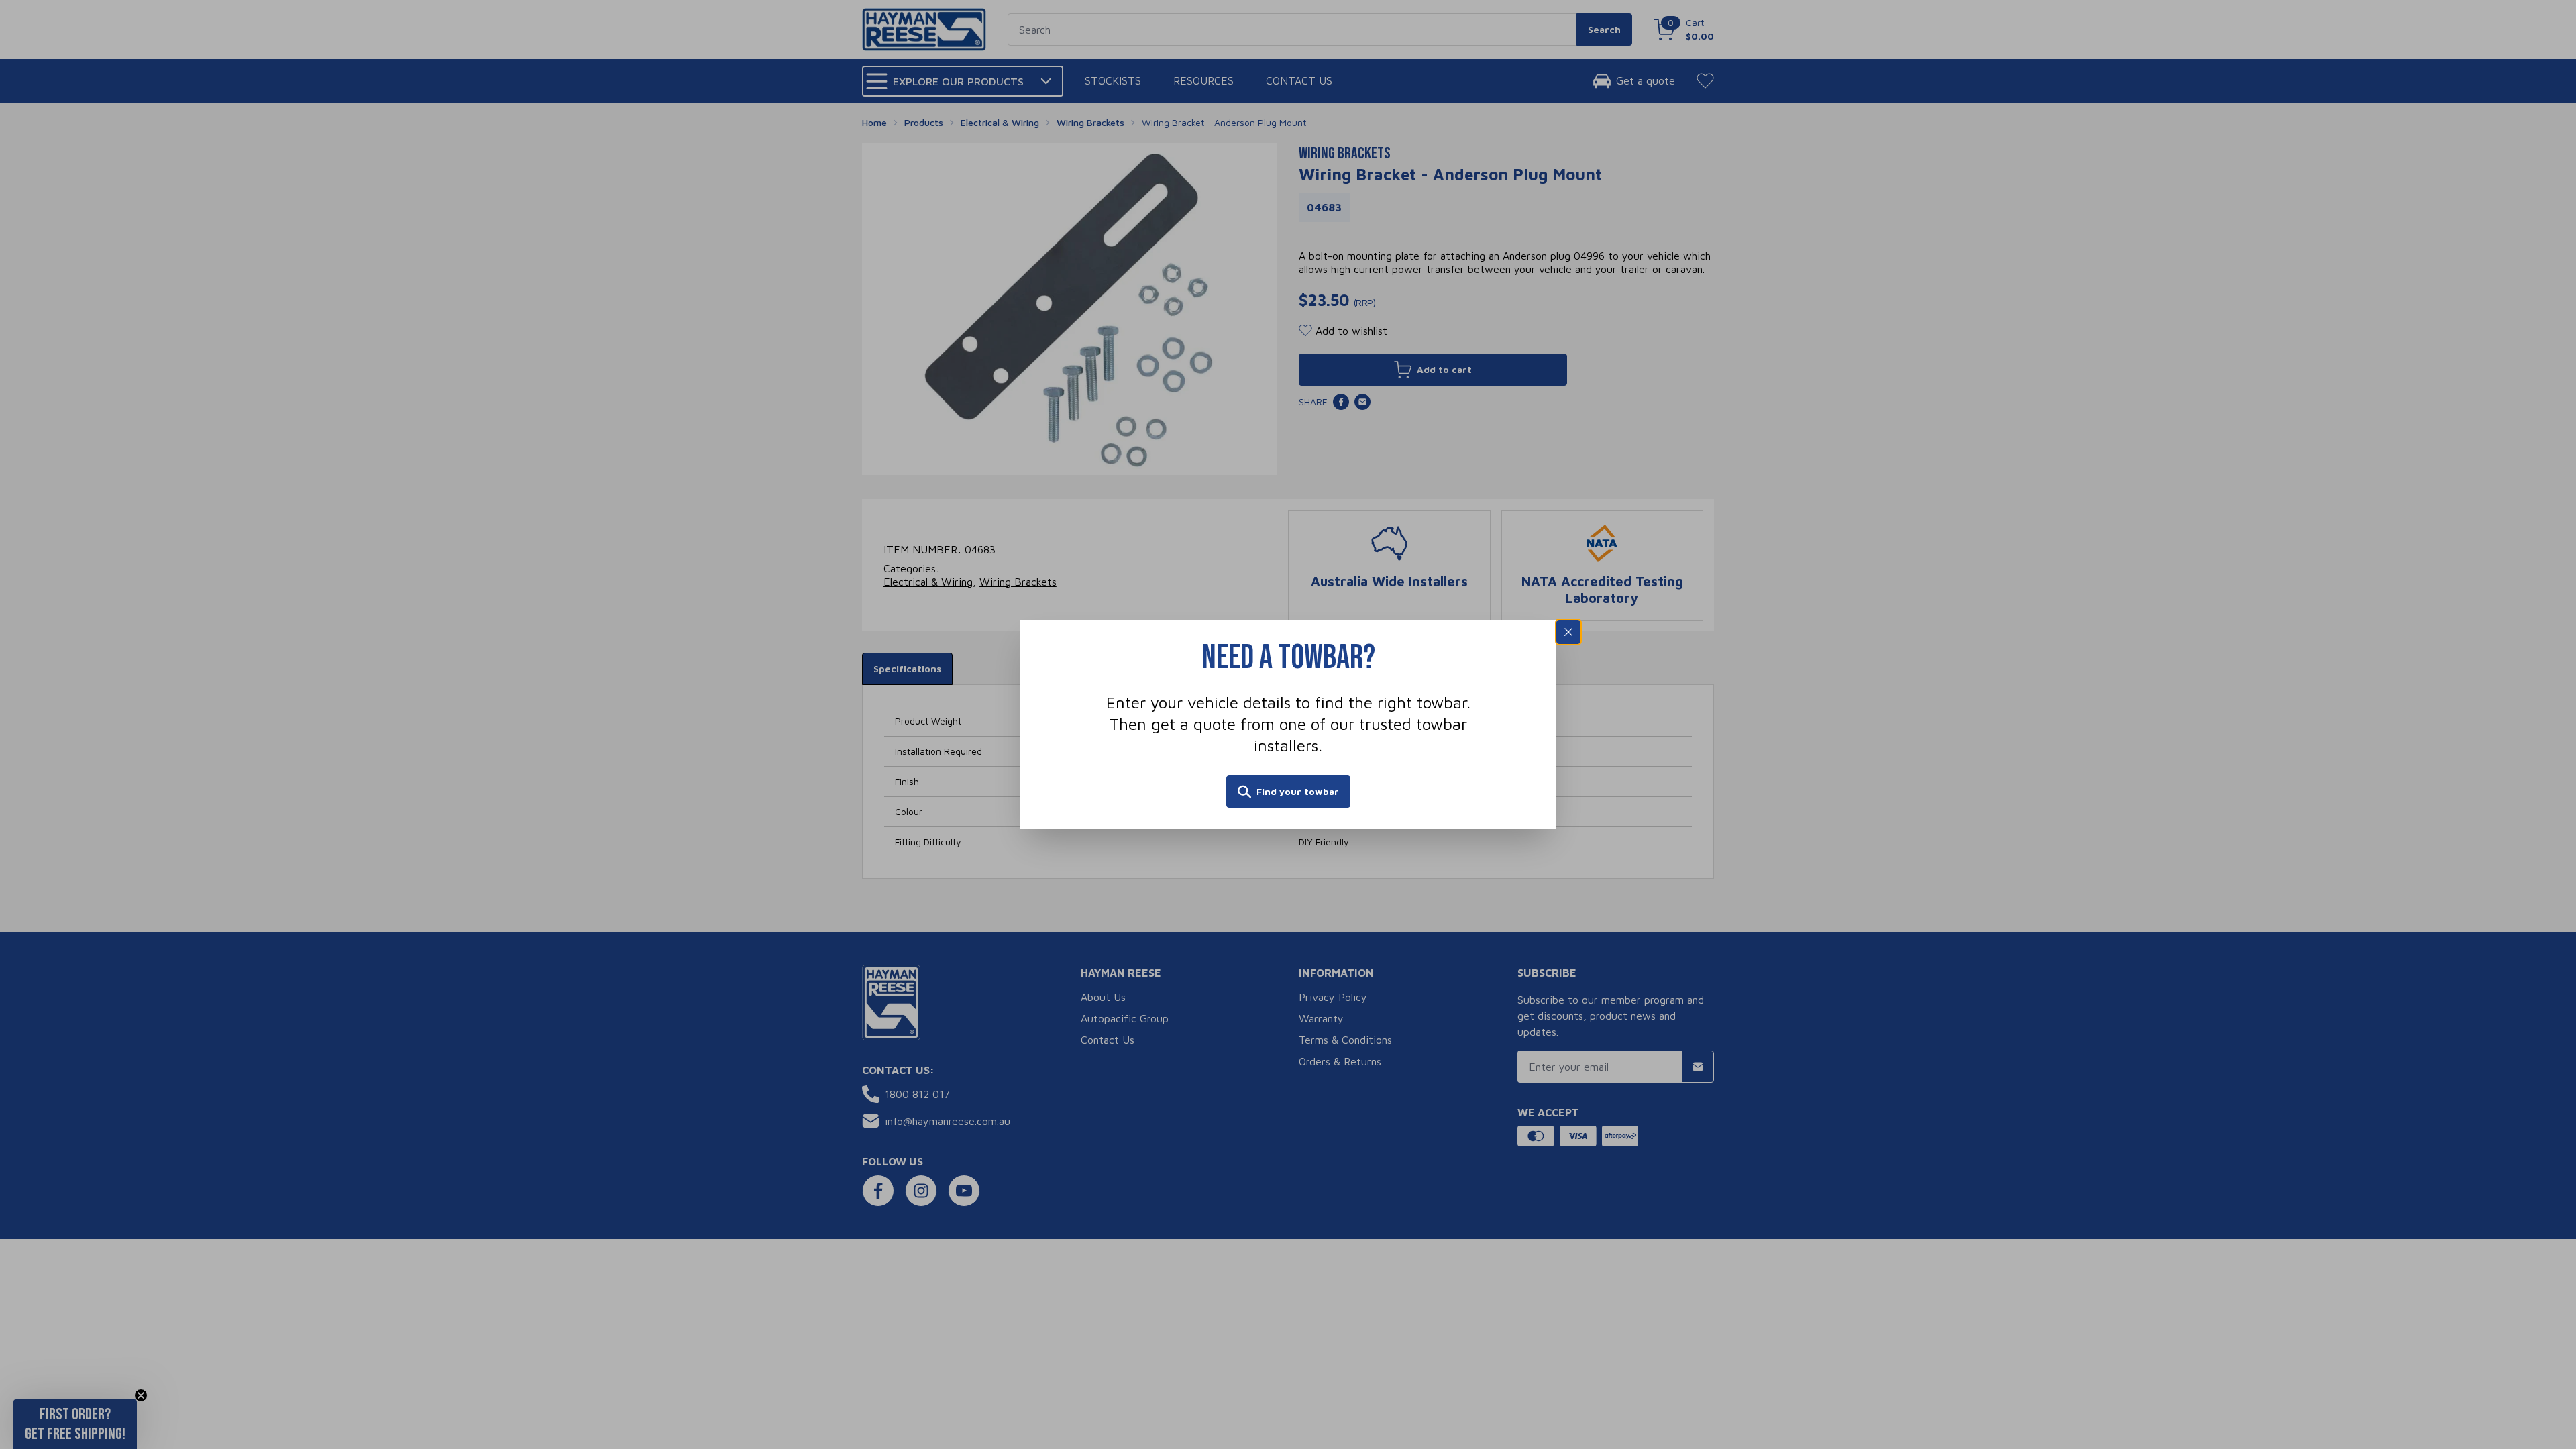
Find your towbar (1298, 791)
